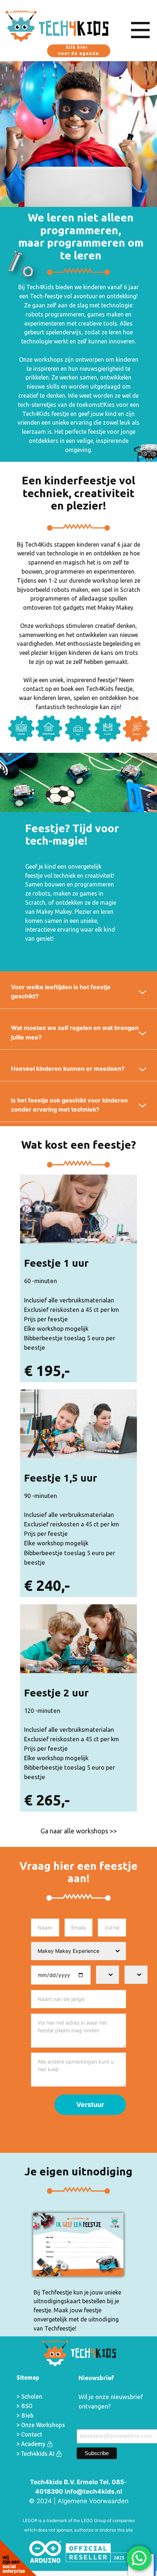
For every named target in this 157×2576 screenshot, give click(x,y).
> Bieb (25, 2416)
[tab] (78, 992)
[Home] (57, 26)
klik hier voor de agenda (78, 50)
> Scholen (29, 2397)
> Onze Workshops (41, 2425)
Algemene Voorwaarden (93, 2501)
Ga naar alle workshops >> (79, 1831)
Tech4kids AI (39, 2454)
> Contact (29, 2435)
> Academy (32, 2444)
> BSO (24, 2406)
